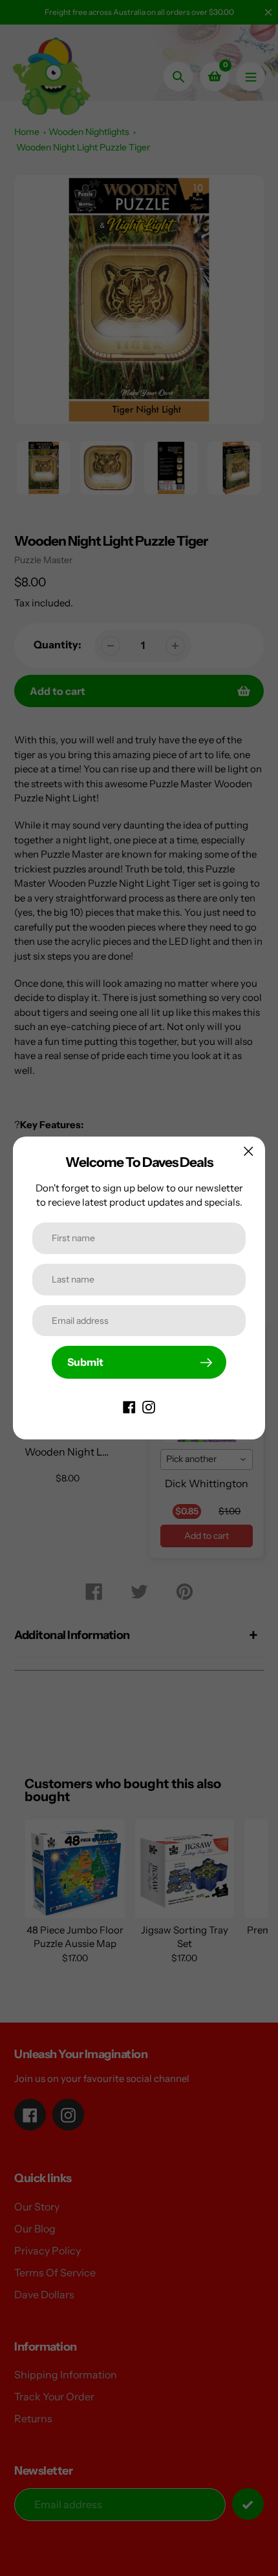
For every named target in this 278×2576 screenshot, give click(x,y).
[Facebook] (129, 1406)
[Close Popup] (249, 1151)
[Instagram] (149, 1406)
